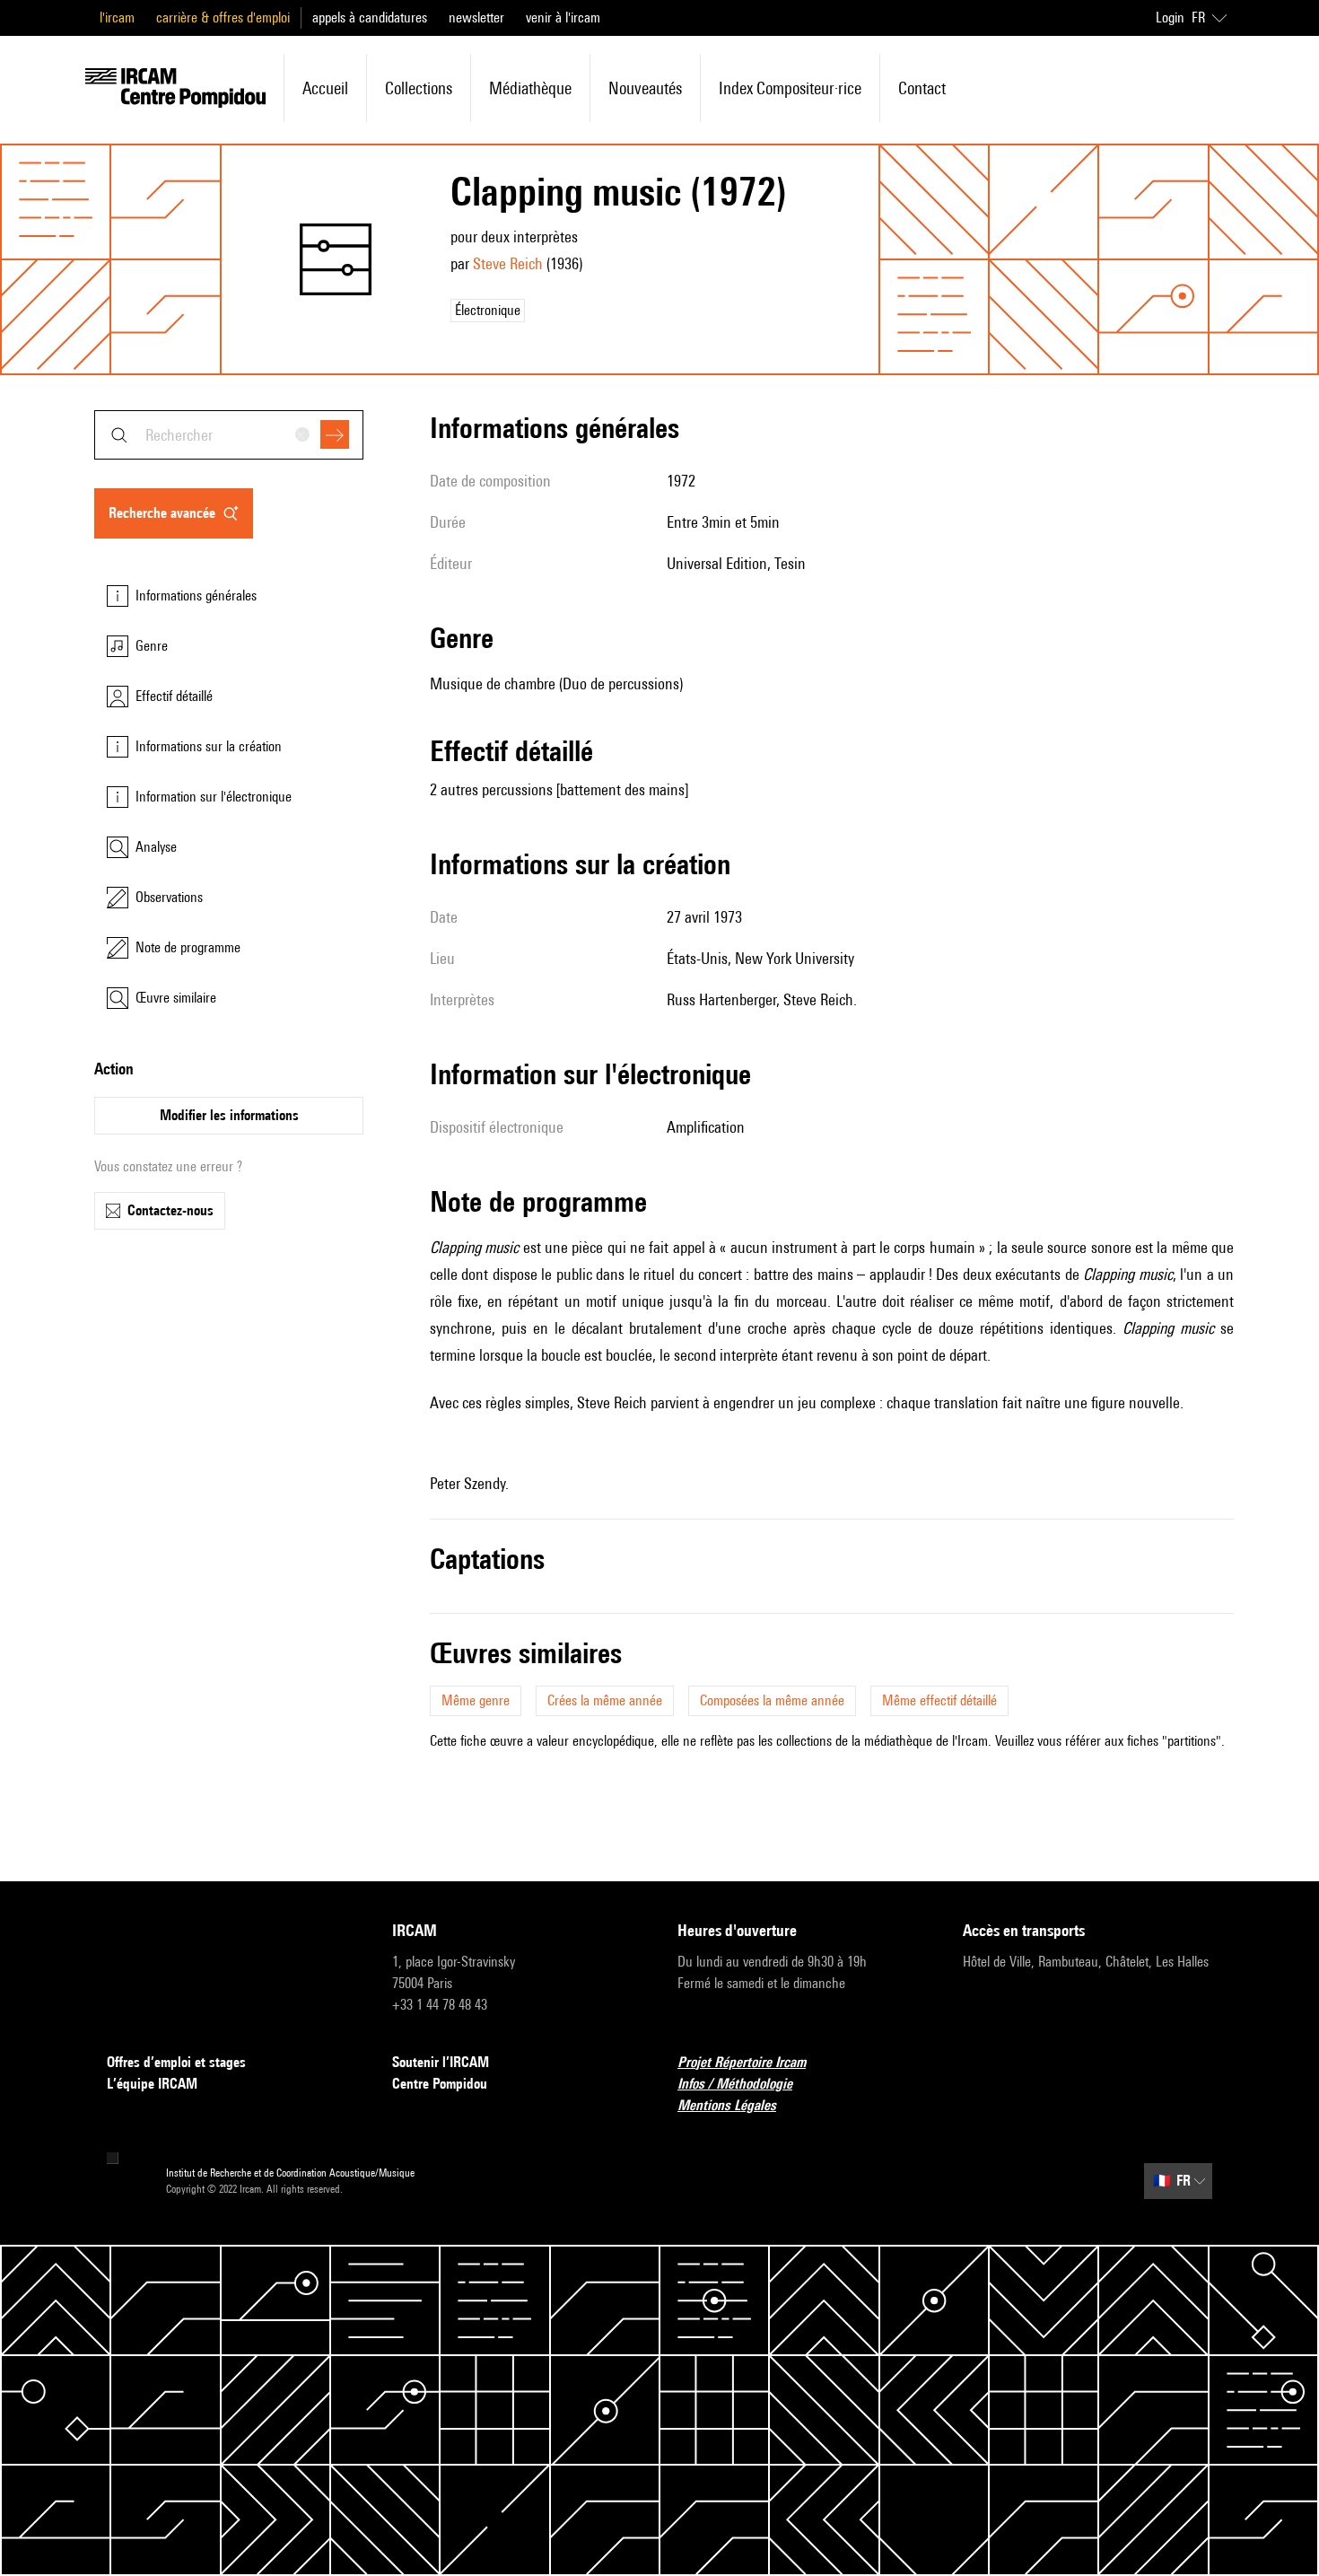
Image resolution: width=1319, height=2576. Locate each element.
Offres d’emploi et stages (176, 2062)
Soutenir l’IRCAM (441, 2062)
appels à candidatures (370, 18)
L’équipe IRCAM (152, 2084)
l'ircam (117, 18)
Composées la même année (772, 1700)
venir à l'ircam (563, 18)
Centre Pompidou (440, 2084)
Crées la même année (605, 1700)
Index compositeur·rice (790, 88)
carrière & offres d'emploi (223, 18)
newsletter (476, 18)
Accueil (325, 88)
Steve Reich (508, 263)
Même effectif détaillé (939, 1700)
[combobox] (229, 435)
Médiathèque (530, 88)
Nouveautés (645, 88)
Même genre (476, 1700)
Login (1170, 18)
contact (922, 88)
